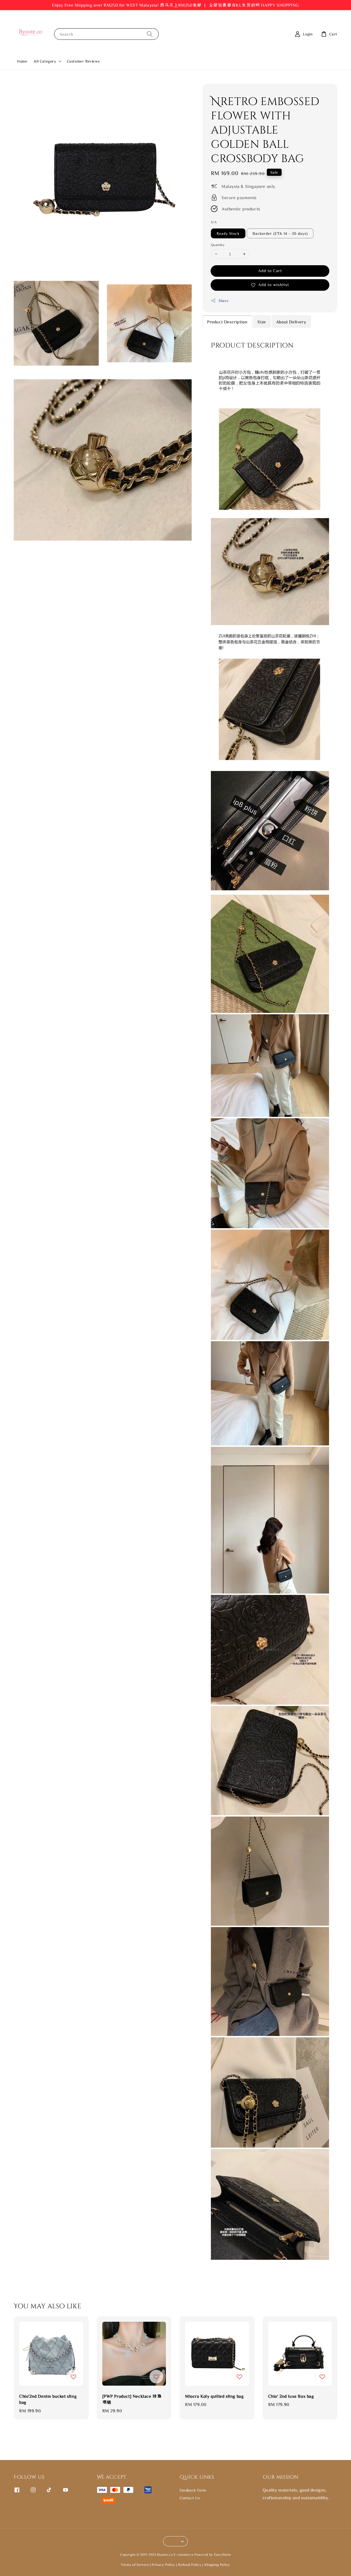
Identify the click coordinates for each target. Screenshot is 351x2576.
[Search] (150, 34)
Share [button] (224, 300)
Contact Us (190, 2498)
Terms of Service (135, 2565)
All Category (45, 61)
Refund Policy (190, 2565)
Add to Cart (270, 271)
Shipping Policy (217, 2565)
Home (22, 61)
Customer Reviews (83, 61)
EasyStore (222, 2554)
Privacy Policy (163, 2565)
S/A (214, 222)
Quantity (218, 245)
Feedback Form (193, 2490)
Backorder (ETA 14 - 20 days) (280, 233)
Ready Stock (228, 233)
